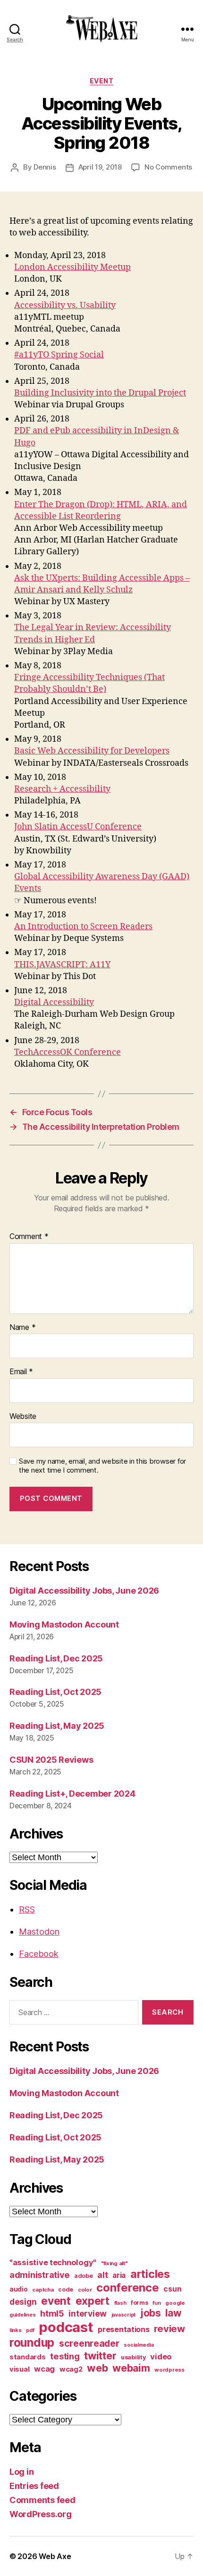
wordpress (169, 2370)
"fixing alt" (114, 2263)
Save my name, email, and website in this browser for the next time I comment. (102, 1466)
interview (88, 2313)
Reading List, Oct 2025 (55, 1692)
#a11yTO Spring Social (59, 355)
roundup (32, 2342)
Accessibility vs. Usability (65, 305)
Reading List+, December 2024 (72, 1794)
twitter (100, 2356)
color (85, 2290)
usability (133, 2357)
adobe (84, 2276)
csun (172, 2289)
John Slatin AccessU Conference (78, 827)
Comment (29, 1237)
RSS (27, 1909)
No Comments (168, 167)
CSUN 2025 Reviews (51, 1760)
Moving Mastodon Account (64, 1624)
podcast (66, 2327)
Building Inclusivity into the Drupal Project (100, 393)
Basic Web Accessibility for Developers (92, 751)
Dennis (45, 167)
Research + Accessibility (62, 789)
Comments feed (42, 2500)
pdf (30, 2330)
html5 (52, 2313)
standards (28, 2357)
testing (65, 2356)
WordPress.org (41, 2514)
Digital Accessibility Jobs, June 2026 (84, 1591)
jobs (151, 2313)
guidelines (22, 2315)
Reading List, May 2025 (57, 1726)
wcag (44, 2369)
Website (23, 1417)
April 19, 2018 (100, 167)
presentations (124, 2329)
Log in (21, 2472)
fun (156, 2303)
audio (19, 2289)
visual (19, 2369)
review (169, 2329)
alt (102, 2275)
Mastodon (39, 1932)
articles (150, 2274)
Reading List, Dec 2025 (56, 1658)
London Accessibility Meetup (72, 267)
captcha (43, 2290)
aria (119, 2275)
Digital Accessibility (54, 1002)
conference (127, 2288)
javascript (123, 2315)
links (16, 2330)
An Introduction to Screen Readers (83, 927)
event (102, 81)
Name (22, 1328)
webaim (131, 2368)
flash (120, 2303)
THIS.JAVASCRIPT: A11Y (62, 965)
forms (140, 2303)
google (175, 2303)
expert (93, 2301)
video (161, 2357)
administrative (39, 2275)
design (23, 2302)
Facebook (39, 1954)
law (173, 2313)
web (97, 2368)
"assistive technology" (53, 2262)
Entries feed (34, 2486)
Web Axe (55, 2556)
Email (21, 1372)
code (66, 2289)
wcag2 (71, 2369)
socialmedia (139, 2345)
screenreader (89, 2343)
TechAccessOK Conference (68, 1052)
